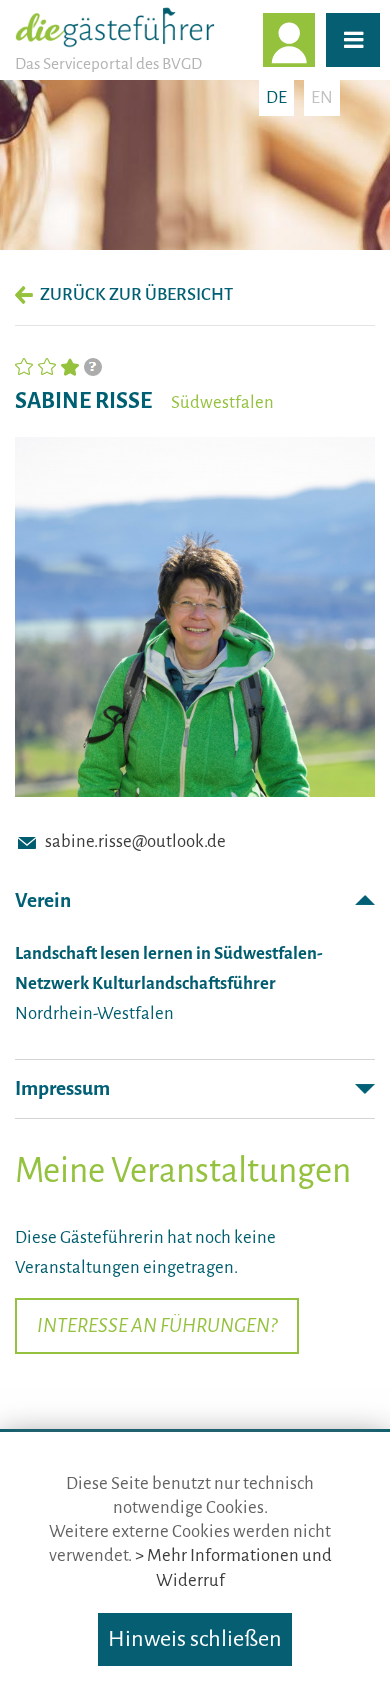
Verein (43, 900)
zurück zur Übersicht (136, 294)
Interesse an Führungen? (157, 1325)
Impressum (62, 1088)
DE (276, 97)
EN (322, 97)
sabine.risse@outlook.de (135, 841)
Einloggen (314, 39)
